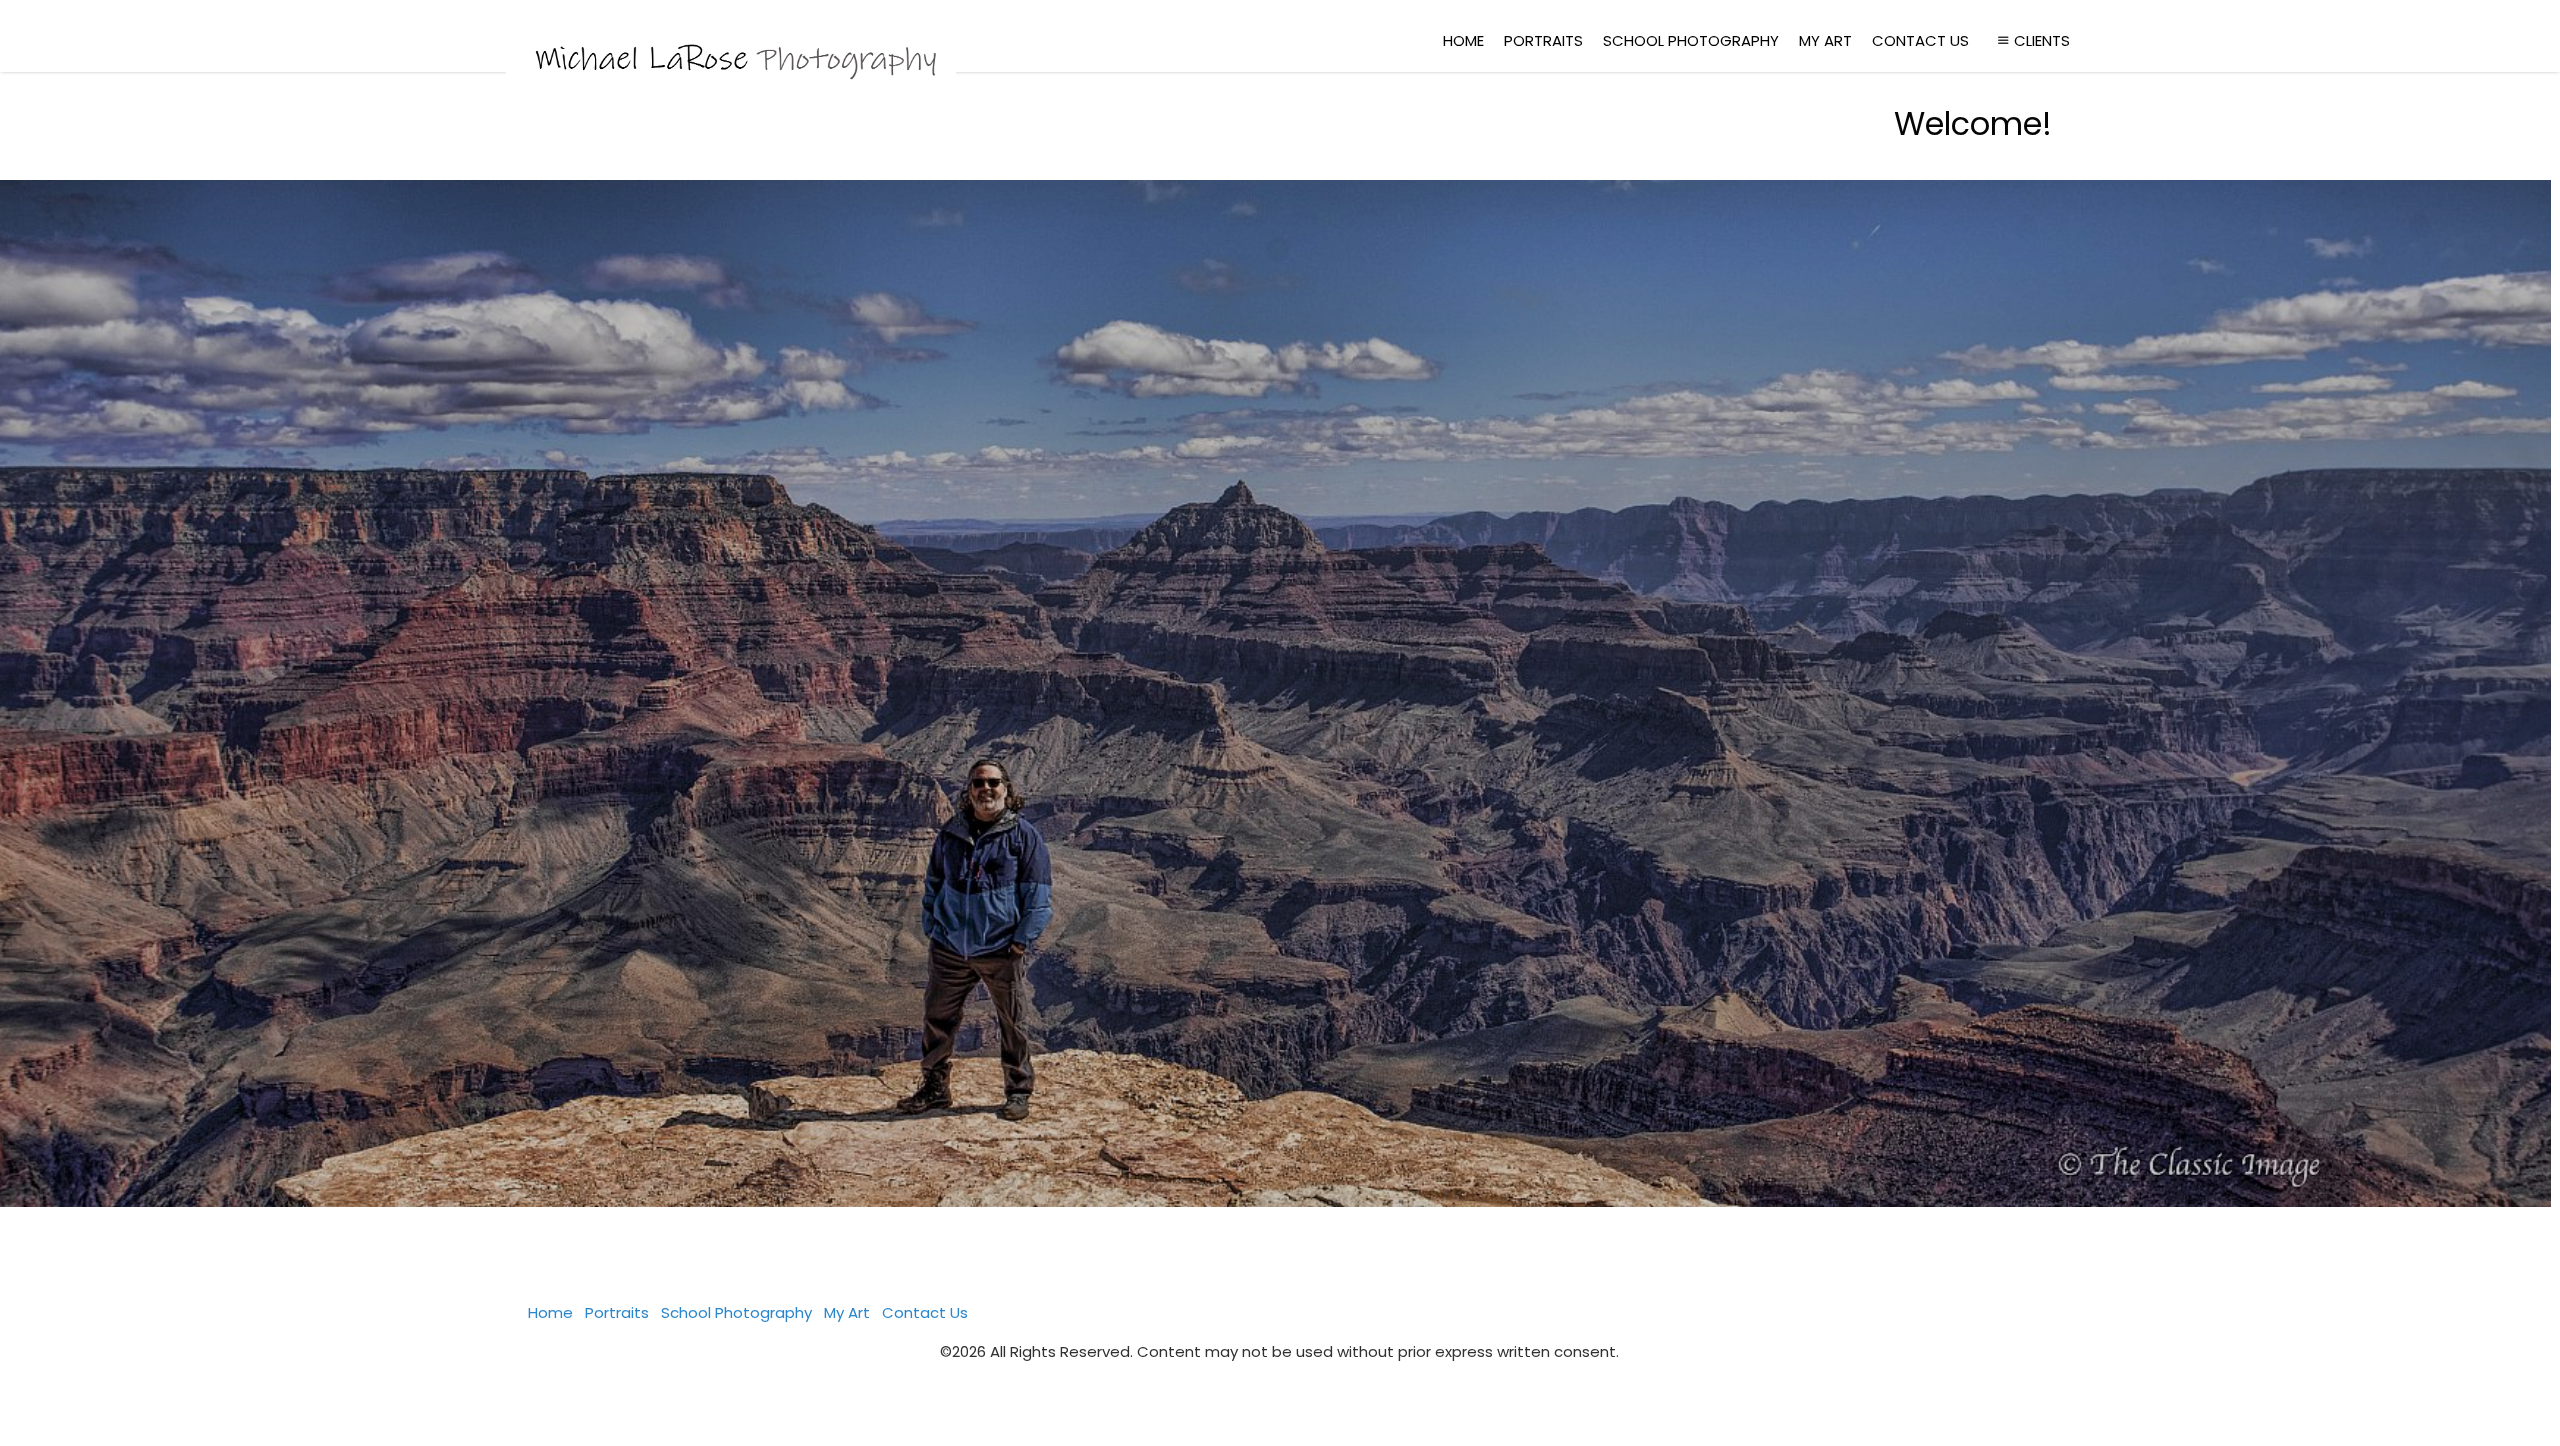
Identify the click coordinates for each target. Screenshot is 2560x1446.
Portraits (1543, 40)
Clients (2042, 40)
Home (1463, 40)
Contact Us (1920, 40)
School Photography (1691, 40)
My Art (1825, 40)
